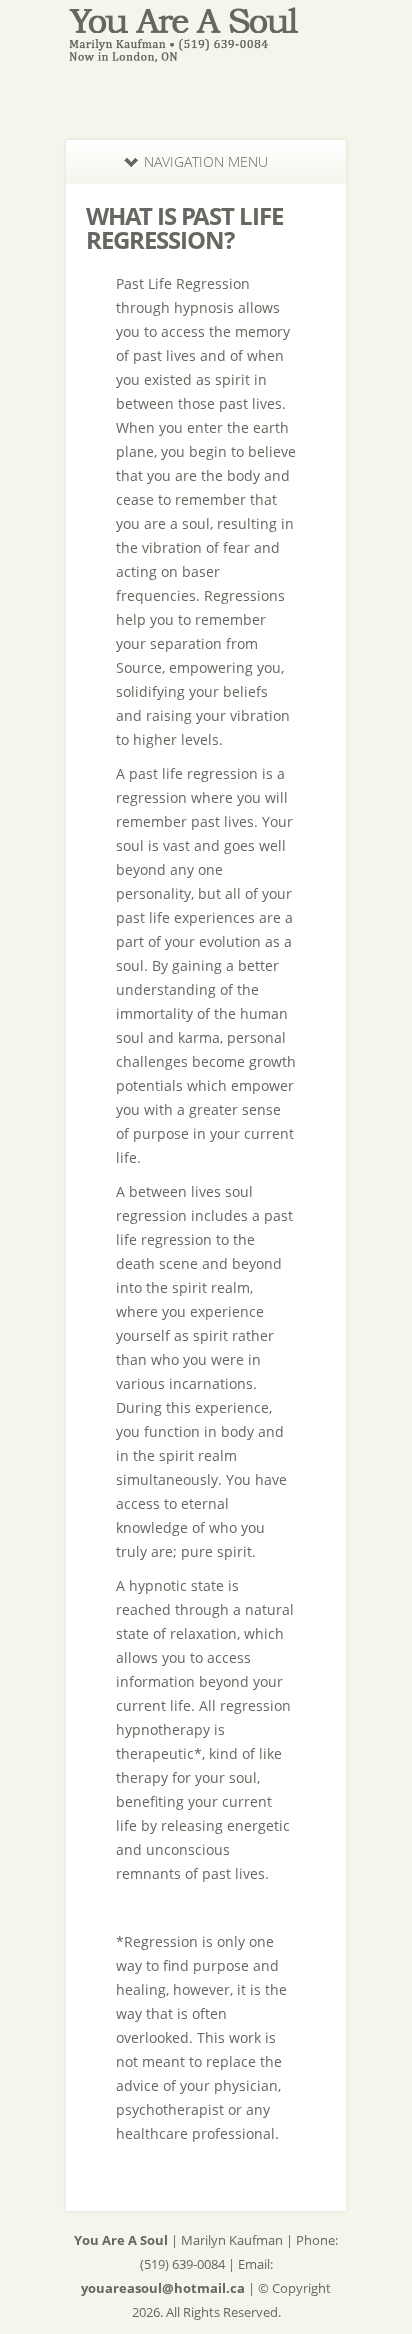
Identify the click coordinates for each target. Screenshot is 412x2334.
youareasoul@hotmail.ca (163, 2288)
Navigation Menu (206, 161)
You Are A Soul (121, 2240)
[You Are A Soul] (206, 54)
